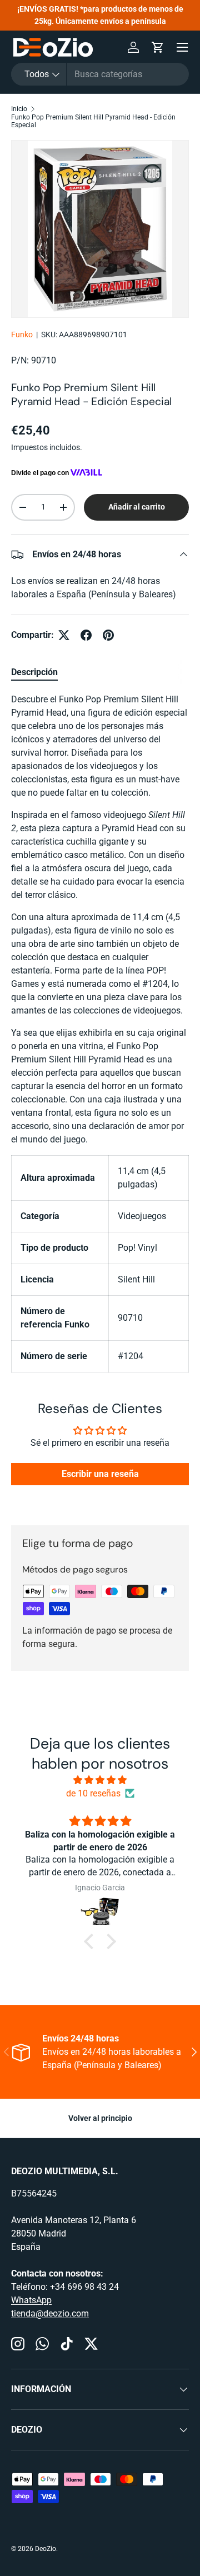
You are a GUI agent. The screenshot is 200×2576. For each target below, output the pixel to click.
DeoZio (46, 2549)
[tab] (34, 672)
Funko (22, 335)
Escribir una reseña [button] (100, 1474)
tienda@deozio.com (50, 2313)
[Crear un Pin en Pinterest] (108, 635)
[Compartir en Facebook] (86, 635)
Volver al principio (100, 2118)
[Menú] (182, 47)
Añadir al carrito (137, 507)
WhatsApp (31, 2300)
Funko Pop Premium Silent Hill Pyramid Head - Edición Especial (93, 121)
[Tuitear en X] (64, 635)
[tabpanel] (100, 1033)
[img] (100, 1780)
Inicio (19, 109)
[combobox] (100, 74)
